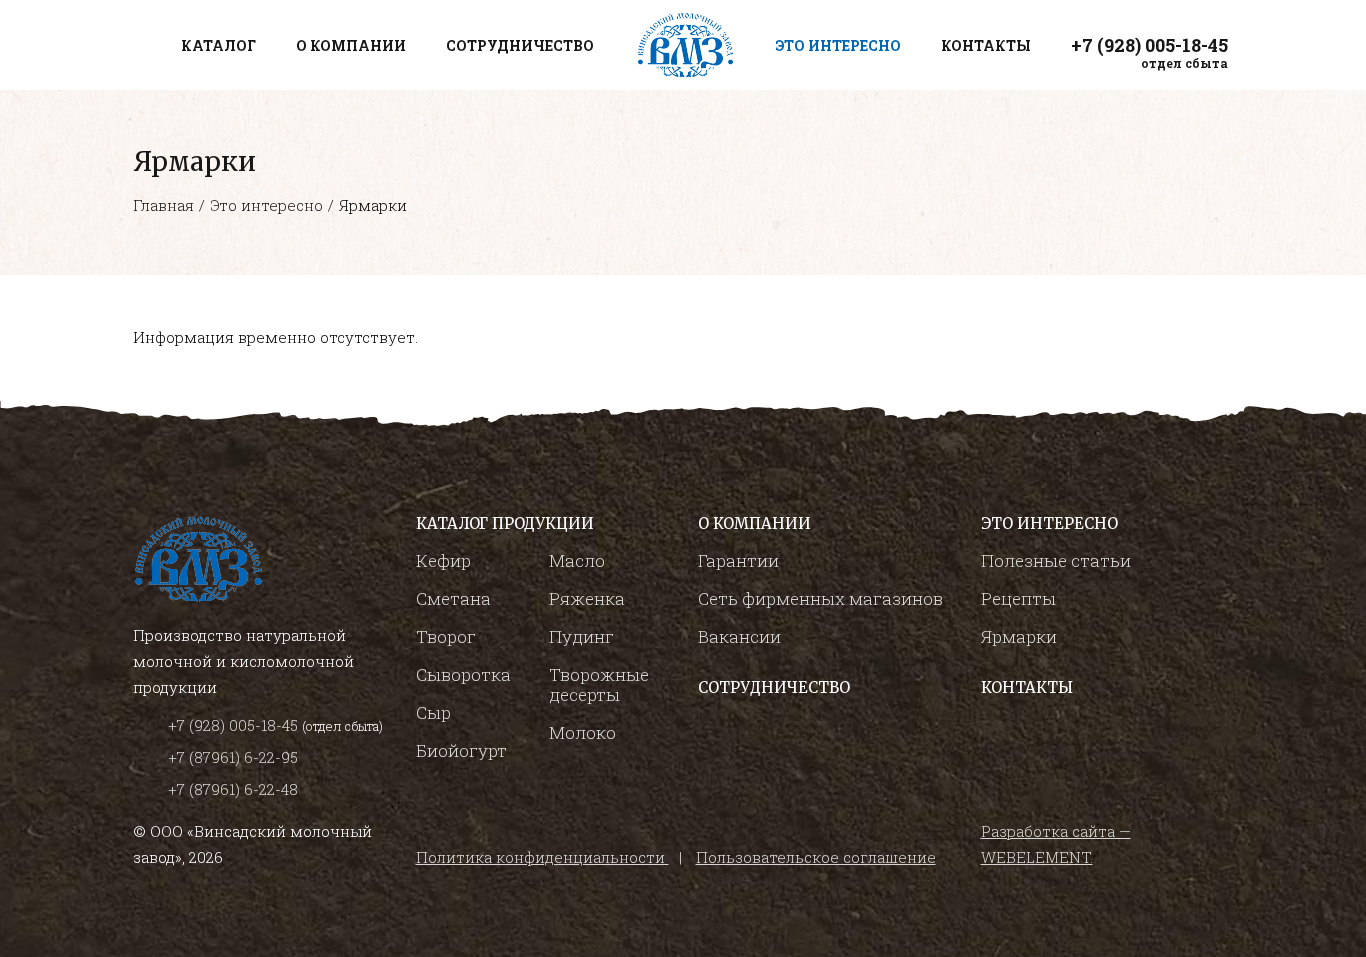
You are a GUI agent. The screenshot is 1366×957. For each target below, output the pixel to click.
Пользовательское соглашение (816, 857)
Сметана (453, 598)
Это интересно (266, 205)
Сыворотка (463, 674)
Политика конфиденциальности (542, 857)
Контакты (1027, 687)
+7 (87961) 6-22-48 (233, 789)
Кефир (443, 560)
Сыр (433, 712)
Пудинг (581, 636)
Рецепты (1018, 598)
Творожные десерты (599, 684)
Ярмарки (1019, 636)
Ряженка (587, 598)
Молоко (582, 732)
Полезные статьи (1056, 560)
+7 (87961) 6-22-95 (233, 757)
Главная (163, 205)
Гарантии (738, 560)
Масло (577, 560)
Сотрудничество (774, 687)
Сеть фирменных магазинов (820, 598)
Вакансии (739, 636)
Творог (446, 636)
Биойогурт (461, 750)
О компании (754, 523)
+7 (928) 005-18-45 (235, 725)
